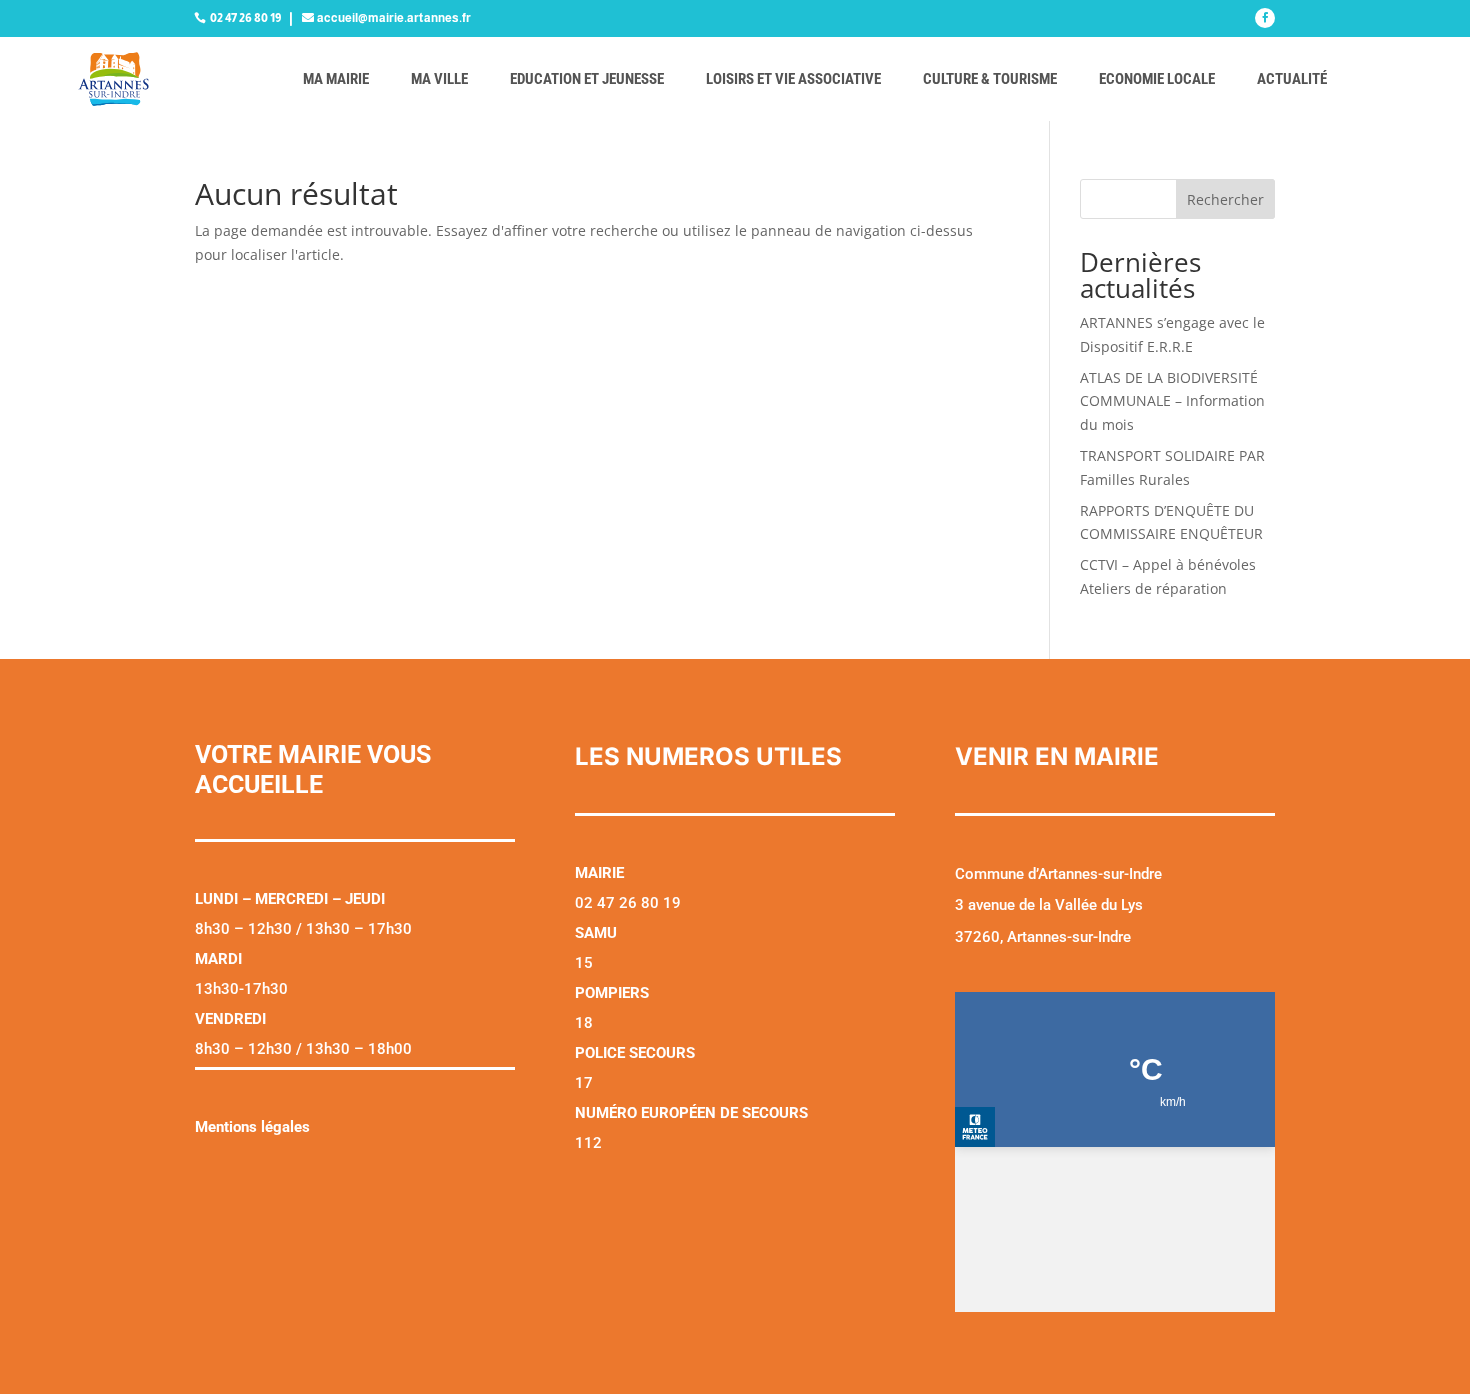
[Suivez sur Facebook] (1265, 18)
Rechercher (1225, 199)
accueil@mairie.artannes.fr (394, 18)
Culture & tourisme (990, 79)
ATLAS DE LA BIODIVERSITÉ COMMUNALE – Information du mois (1172, 401)
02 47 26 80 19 (245, 18)
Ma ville (439, 79)
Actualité (1292, 79)
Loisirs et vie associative (793, 79)
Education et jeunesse (587, 79)
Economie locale (1157, 79)
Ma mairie (336, 79)
